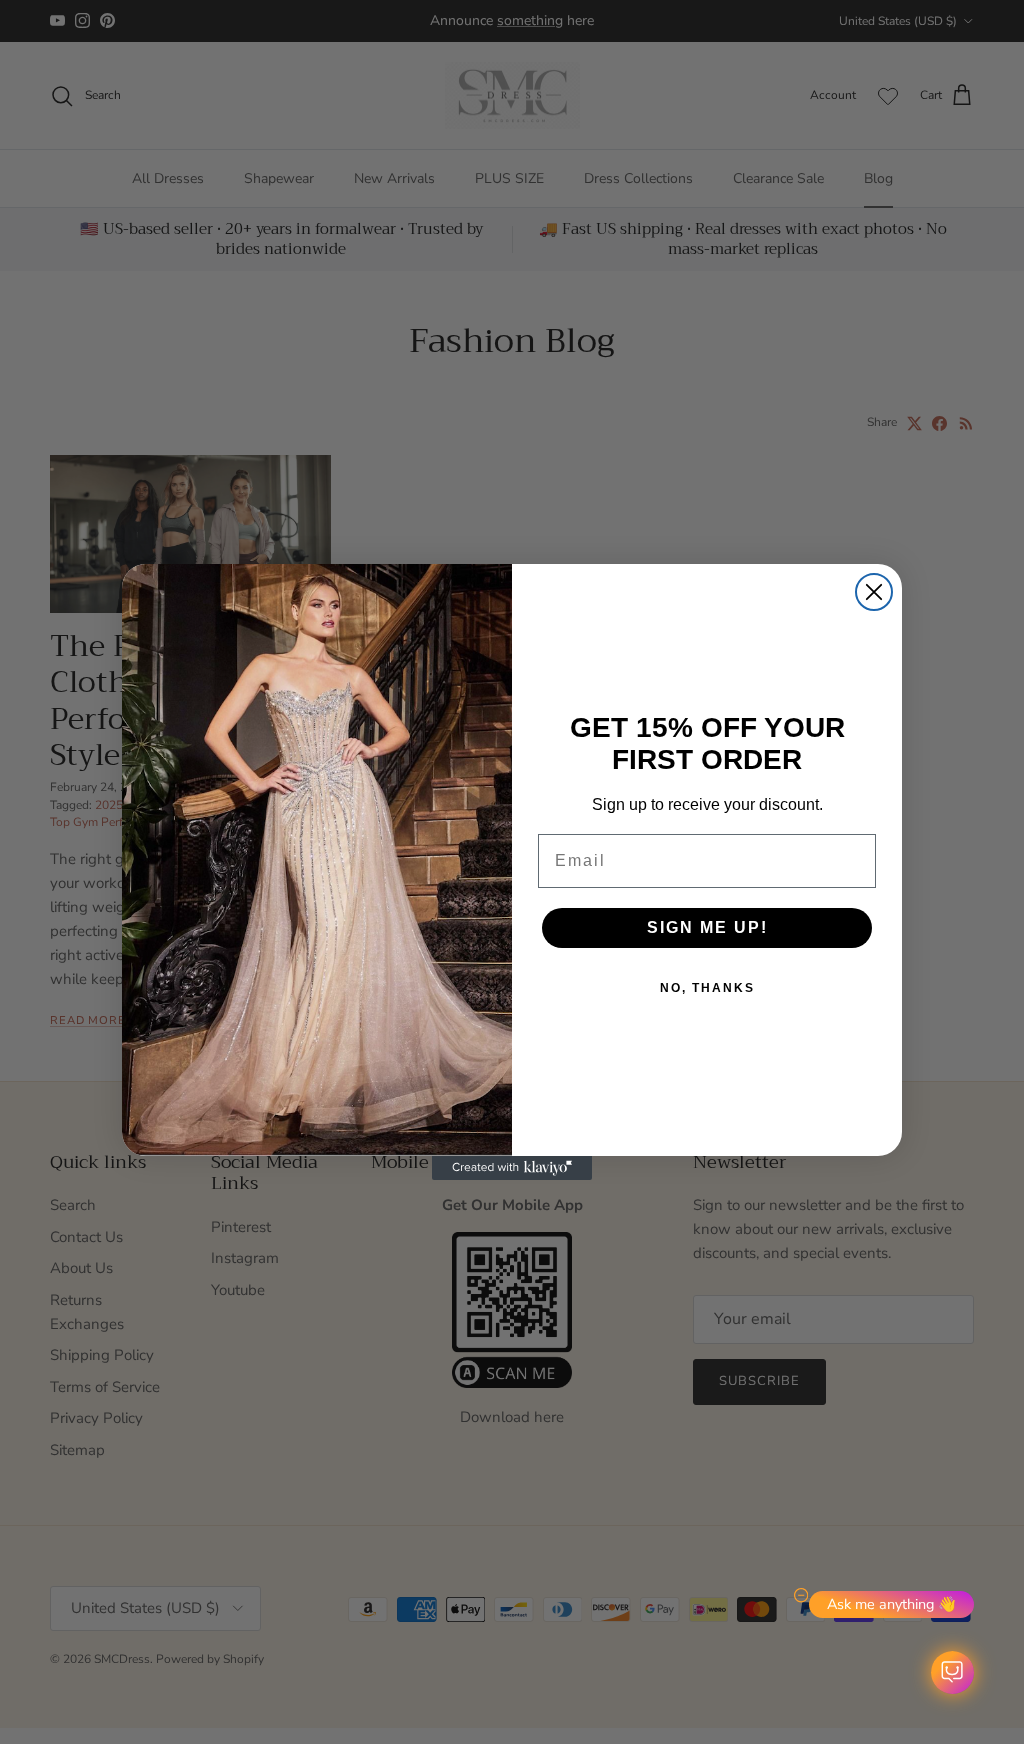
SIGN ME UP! (707, 927)
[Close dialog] (874, 592)
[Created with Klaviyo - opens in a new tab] (512, 1168)
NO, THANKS (707, 988)
